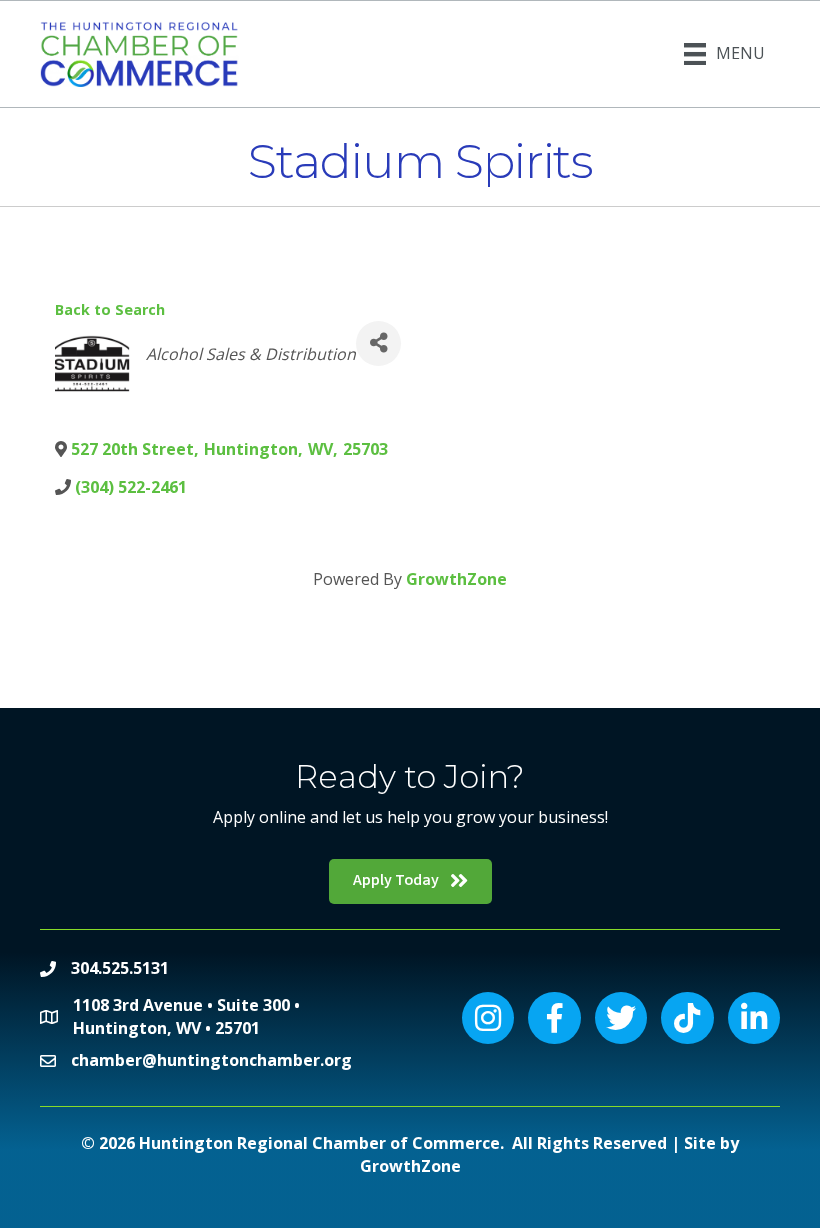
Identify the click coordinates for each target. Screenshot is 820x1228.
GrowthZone (456, 579)
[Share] (378, 343)
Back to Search (110, 309)
